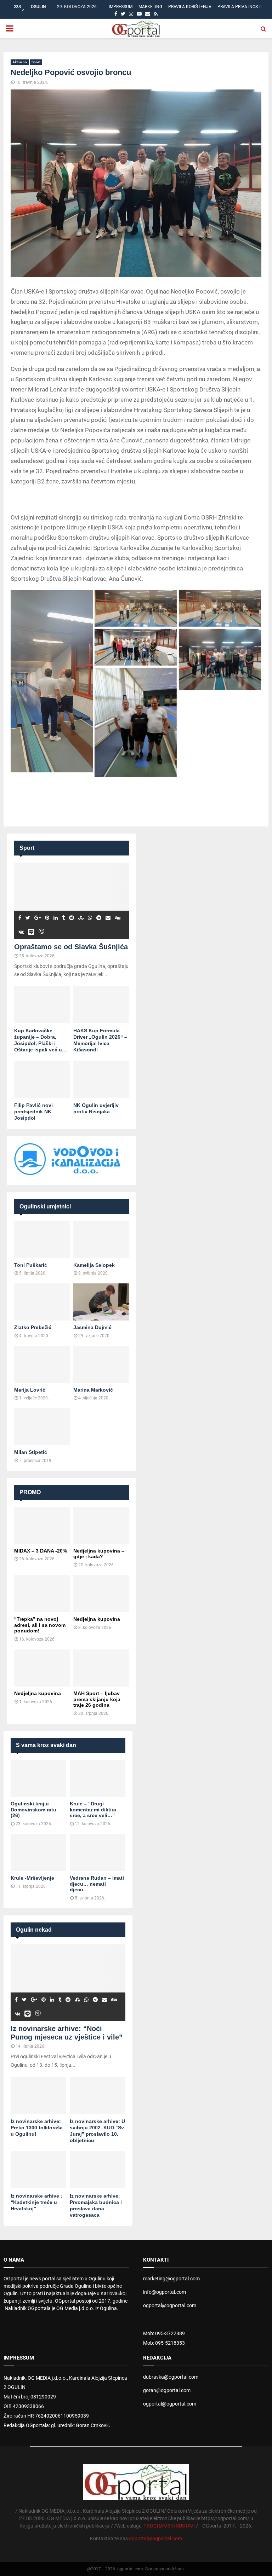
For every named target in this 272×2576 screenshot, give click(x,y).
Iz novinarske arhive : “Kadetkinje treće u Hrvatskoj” (36, 2202)
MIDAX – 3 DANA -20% (41, 1551)
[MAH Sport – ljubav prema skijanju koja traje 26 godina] (101, 1668)
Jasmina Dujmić (92, 1327)
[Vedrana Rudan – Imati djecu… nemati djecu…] (98, 1853)
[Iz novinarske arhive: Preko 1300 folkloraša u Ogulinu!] (38, 2095)
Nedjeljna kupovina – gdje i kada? (99, 1554)
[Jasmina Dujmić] (101, 1302)
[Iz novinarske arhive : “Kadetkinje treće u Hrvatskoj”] (38, 2170)
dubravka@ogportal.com (171, 2377)
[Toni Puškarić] (42, 1240)
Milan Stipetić (31, 1452)
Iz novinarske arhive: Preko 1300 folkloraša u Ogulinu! (37, 2128)
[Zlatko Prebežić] (42, 1302)
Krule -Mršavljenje (32, 1878)
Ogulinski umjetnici (45, 1206)
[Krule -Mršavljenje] (38, 1853)
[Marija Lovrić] (42, 1365)
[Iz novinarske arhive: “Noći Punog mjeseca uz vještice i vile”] (68, 1983)
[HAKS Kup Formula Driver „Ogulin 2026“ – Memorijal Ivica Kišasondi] (101, 1005)
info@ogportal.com (165, 2292)
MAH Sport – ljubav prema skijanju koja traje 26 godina (97, 1699)
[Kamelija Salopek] (101, 1240)
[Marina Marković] (101, 1365)
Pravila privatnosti (239, 7)
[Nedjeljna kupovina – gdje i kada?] (101, 1525)
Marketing (150, 7)
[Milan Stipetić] (42, 1427)
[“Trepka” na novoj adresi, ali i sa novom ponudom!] (42, 1594)
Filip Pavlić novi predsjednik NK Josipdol (33, 1112)
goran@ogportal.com (167, 2390)
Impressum (121, 7)
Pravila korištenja (190, 7)
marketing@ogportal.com (171, 2279)
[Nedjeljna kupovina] (101, 1594)
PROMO (30, 1492)
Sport (36, 62)
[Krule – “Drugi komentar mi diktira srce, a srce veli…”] (98, 1778)
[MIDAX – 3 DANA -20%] (42, 1525)
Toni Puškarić (31, 1265)
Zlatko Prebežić (33, 1327)
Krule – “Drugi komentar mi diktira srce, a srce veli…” (93, 1810)
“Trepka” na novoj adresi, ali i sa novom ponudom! (40, 1625)
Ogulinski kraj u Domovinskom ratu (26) (33, 1810)
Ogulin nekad (34, 1930)
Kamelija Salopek (94, 1265)
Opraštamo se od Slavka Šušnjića (71, 947)
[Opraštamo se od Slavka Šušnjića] (72, 901)
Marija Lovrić (30, 1390)
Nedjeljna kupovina (97, 1619)
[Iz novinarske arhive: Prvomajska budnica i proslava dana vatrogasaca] (98, 2170)
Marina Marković (93, 1390)
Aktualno (20, 62)
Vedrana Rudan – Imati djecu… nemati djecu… (97, 1884)
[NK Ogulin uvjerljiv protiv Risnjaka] (101, 1079)
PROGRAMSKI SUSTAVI (169, 2526)
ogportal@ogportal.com (170, 2305)
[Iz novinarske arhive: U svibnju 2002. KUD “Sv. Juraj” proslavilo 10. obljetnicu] (98, 2095)
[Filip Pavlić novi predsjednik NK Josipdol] (42, 1079)
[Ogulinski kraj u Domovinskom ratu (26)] (38, 1778)
